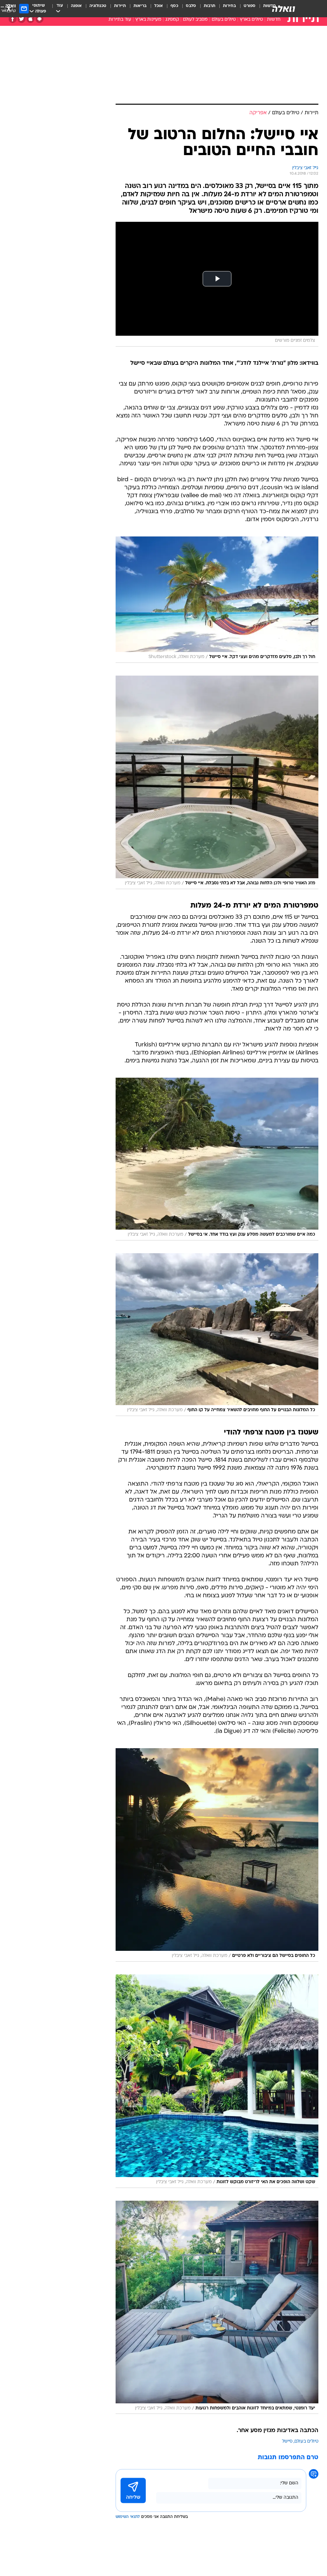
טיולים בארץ (251, 20)
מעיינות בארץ (148, 20)
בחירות (229, 6)
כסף (174, 6)
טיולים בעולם (224, 20)
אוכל (159, 6)
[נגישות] (9, 8)
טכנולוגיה (98, 6)
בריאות (140, 6)
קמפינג (172, 20)
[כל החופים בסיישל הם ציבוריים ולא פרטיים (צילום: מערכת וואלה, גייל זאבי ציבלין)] (217, 1855)
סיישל (287, 2441)
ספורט (250, 6)
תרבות (209, 6)
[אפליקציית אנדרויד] (39, 19)
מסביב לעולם (195, 20)
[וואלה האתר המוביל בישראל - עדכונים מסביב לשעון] (284, 9)
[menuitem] (246, 9)
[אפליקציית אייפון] (30, 19)
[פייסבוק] (13, 19)
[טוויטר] (22, 19)
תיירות (120, 6)
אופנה (76, 6)
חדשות (274, 20)
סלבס (191, 6)
